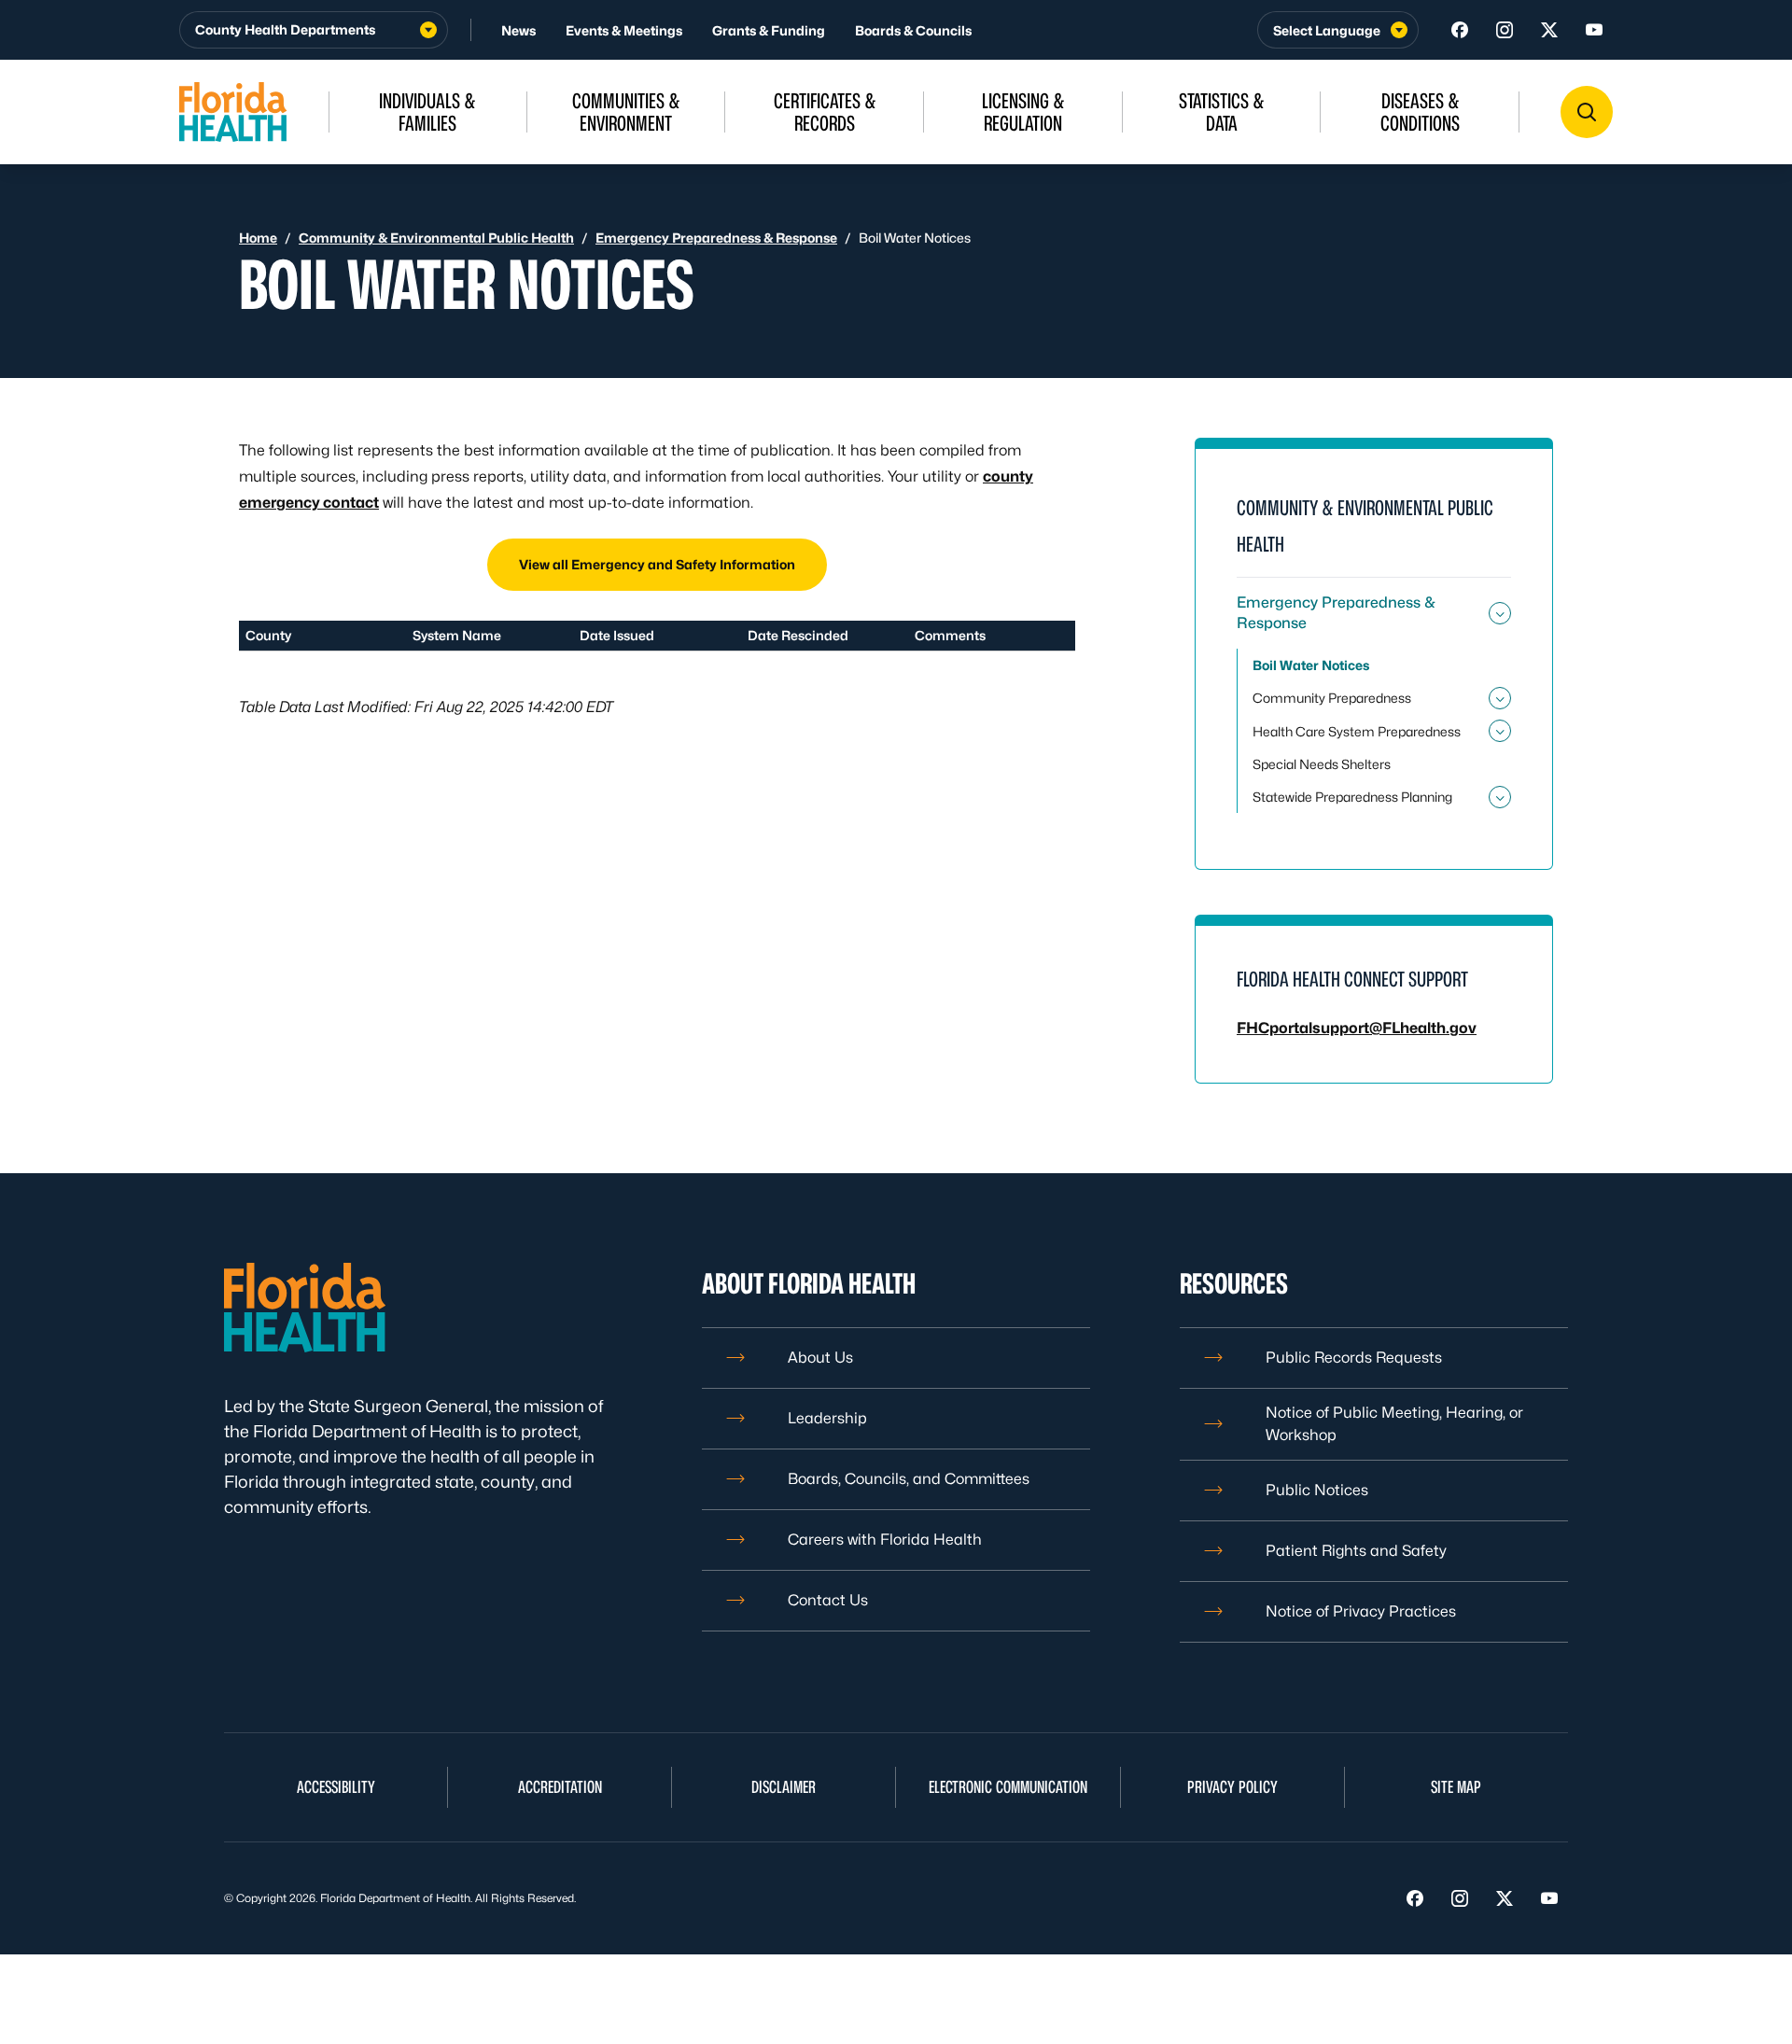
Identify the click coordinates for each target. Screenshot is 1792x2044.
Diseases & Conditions (1420, 112)
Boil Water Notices (1311, 665)
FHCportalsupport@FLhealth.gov (1357, 1028)
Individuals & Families (427, 112)
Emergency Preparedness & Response (716, 238)
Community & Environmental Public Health (436, 238)
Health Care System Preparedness (1357, 731)
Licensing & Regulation (1023, 112)
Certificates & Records (825, 112)
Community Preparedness (1332, 698)
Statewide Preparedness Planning (1352, 797)
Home (258, 238)
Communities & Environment (626, 112)
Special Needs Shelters (1322, 764)
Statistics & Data (1222, 112)
